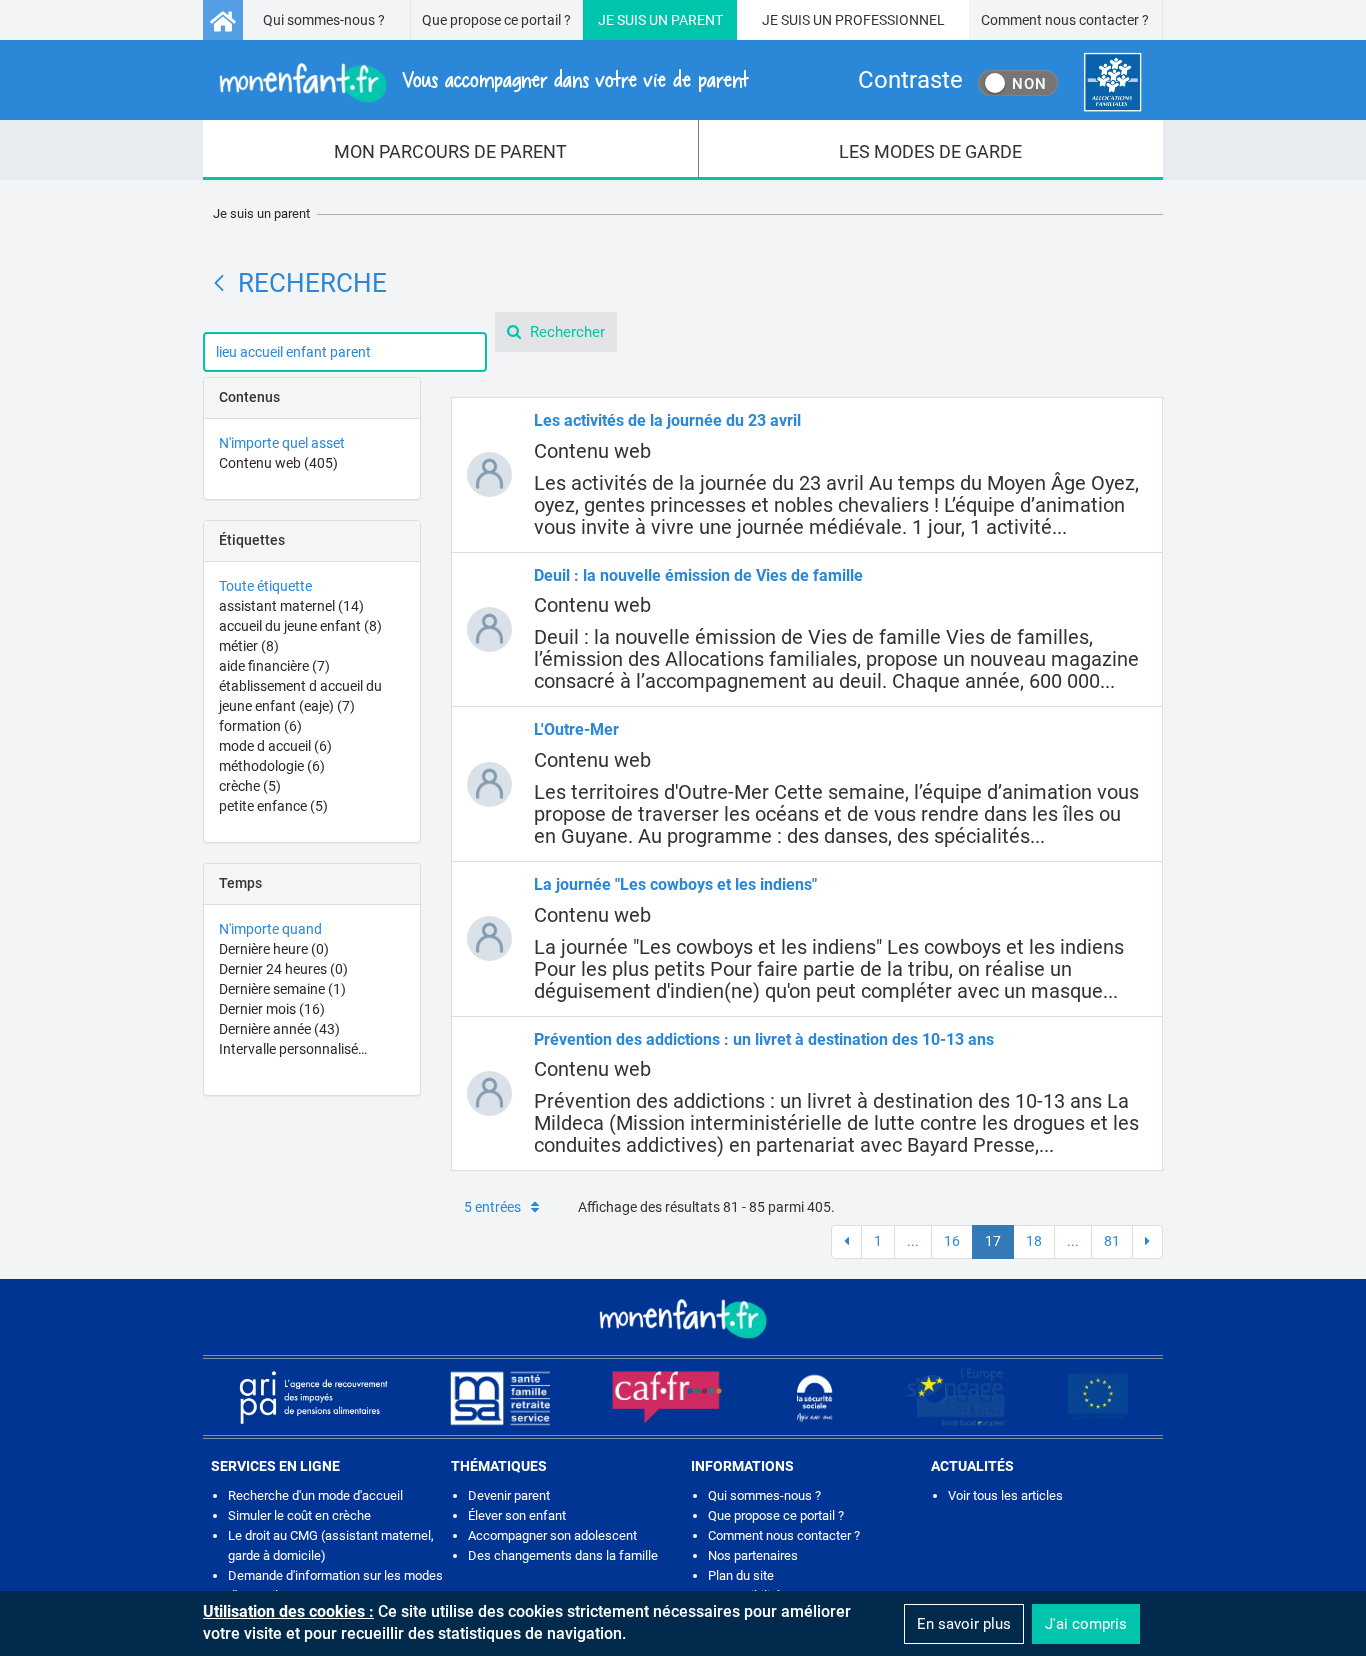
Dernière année (279, 1029)
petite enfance (273, 806)
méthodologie (272, 766)
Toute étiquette (265, 586)
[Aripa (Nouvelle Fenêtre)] (313, 1397)
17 (993, 1241)
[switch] (1018, 83)
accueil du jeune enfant (300, 626)
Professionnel (890, 20)
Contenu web (278, 463)
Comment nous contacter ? (1065, 20)
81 (1112, 1241)
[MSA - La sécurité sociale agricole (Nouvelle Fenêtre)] (500, 1397)
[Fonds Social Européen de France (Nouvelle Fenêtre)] (956, 1397)
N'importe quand (270, 929)
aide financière (274, 666)
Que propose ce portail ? (496, 20)
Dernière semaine (282, 989)
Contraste (910, 80)
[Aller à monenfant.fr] (223, 20)
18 (1034, 1241)
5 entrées (492, 1207)
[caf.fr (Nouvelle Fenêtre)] (667, 1397)
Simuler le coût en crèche (299, 1515)
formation (260, 726)
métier (249, 646)
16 (952, 1241)
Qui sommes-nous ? (324, 20)
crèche (250, 786)
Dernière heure (274, 949)
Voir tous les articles (1005, 1495)
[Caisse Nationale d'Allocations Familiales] (1112, 82)
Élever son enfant (517, 1515)
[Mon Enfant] (683, 1317)
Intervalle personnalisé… (293, 1049)
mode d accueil (275, 746)
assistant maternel (291, 606)
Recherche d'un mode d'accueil (315, 1495)
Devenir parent (509, 1495)
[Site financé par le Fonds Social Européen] (1098, 1397)
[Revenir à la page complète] (219, 283)
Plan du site (741, 1575)
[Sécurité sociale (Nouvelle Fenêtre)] (815, 1397)
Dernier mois (272, 1009)
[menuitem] (451, 150)
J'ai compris (1086, 1624)
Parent (697, 20)
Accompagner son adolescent (552, 1535)
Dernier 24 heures (283, 969)
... (913, 1241)
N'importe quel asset (282, 443)
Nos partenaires (753, 1555)
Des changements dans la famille (563, 1555)
